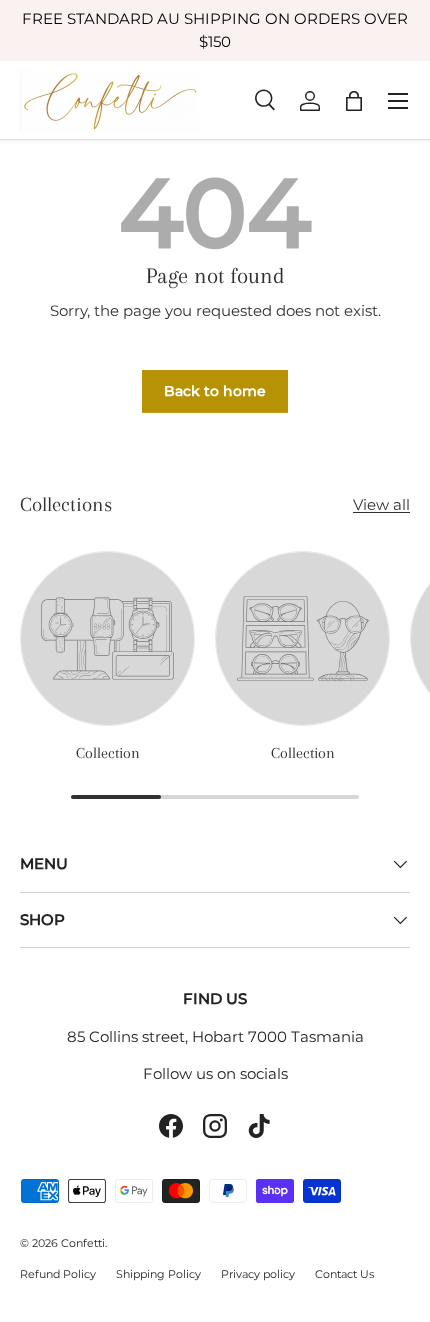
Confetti (83, 1243)
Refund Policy (58, 1274)
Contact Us (344, 1274)
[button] (354, 101)
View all (381, 504)
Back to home (215, 391)
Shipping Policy (158, 1274)
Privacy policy (258, 1274)
